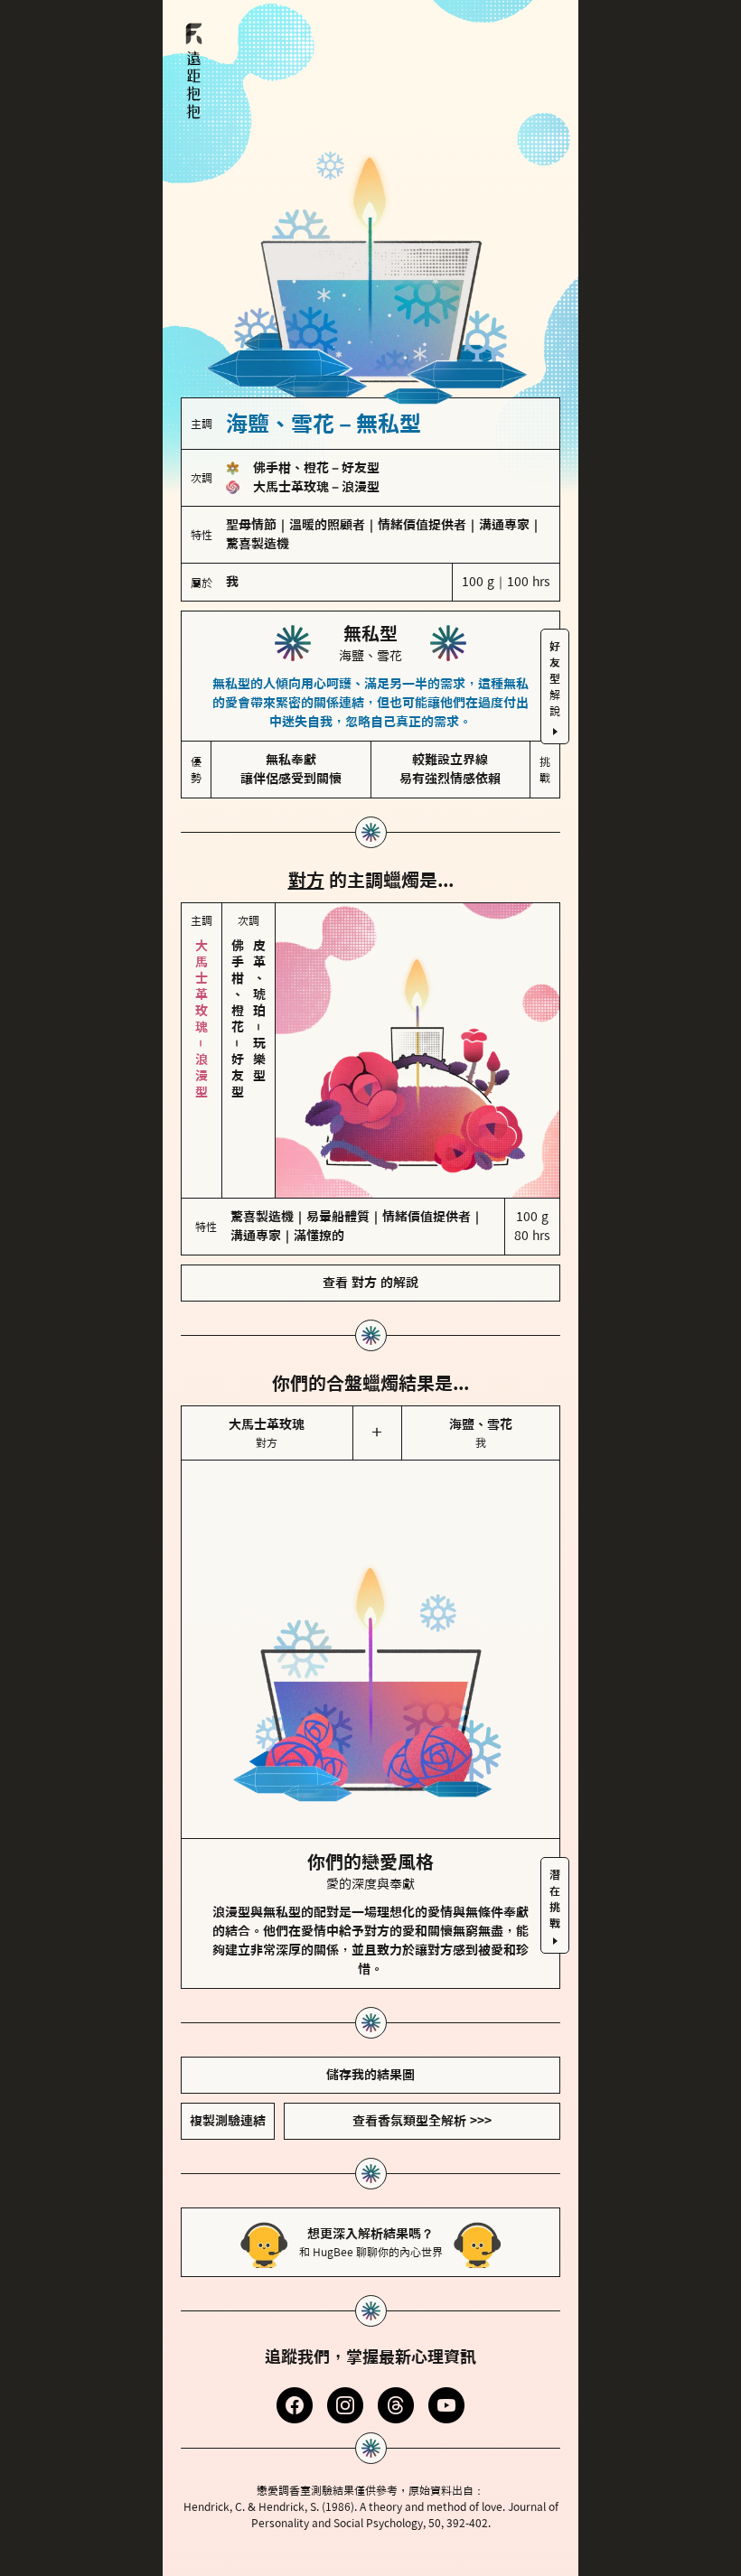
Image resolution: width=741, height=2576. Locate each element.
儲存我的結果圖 (370, 1999)
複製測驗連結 (228, 2045)
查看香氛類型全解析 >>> (422, 2045)
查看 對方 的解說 (370, 1207)
